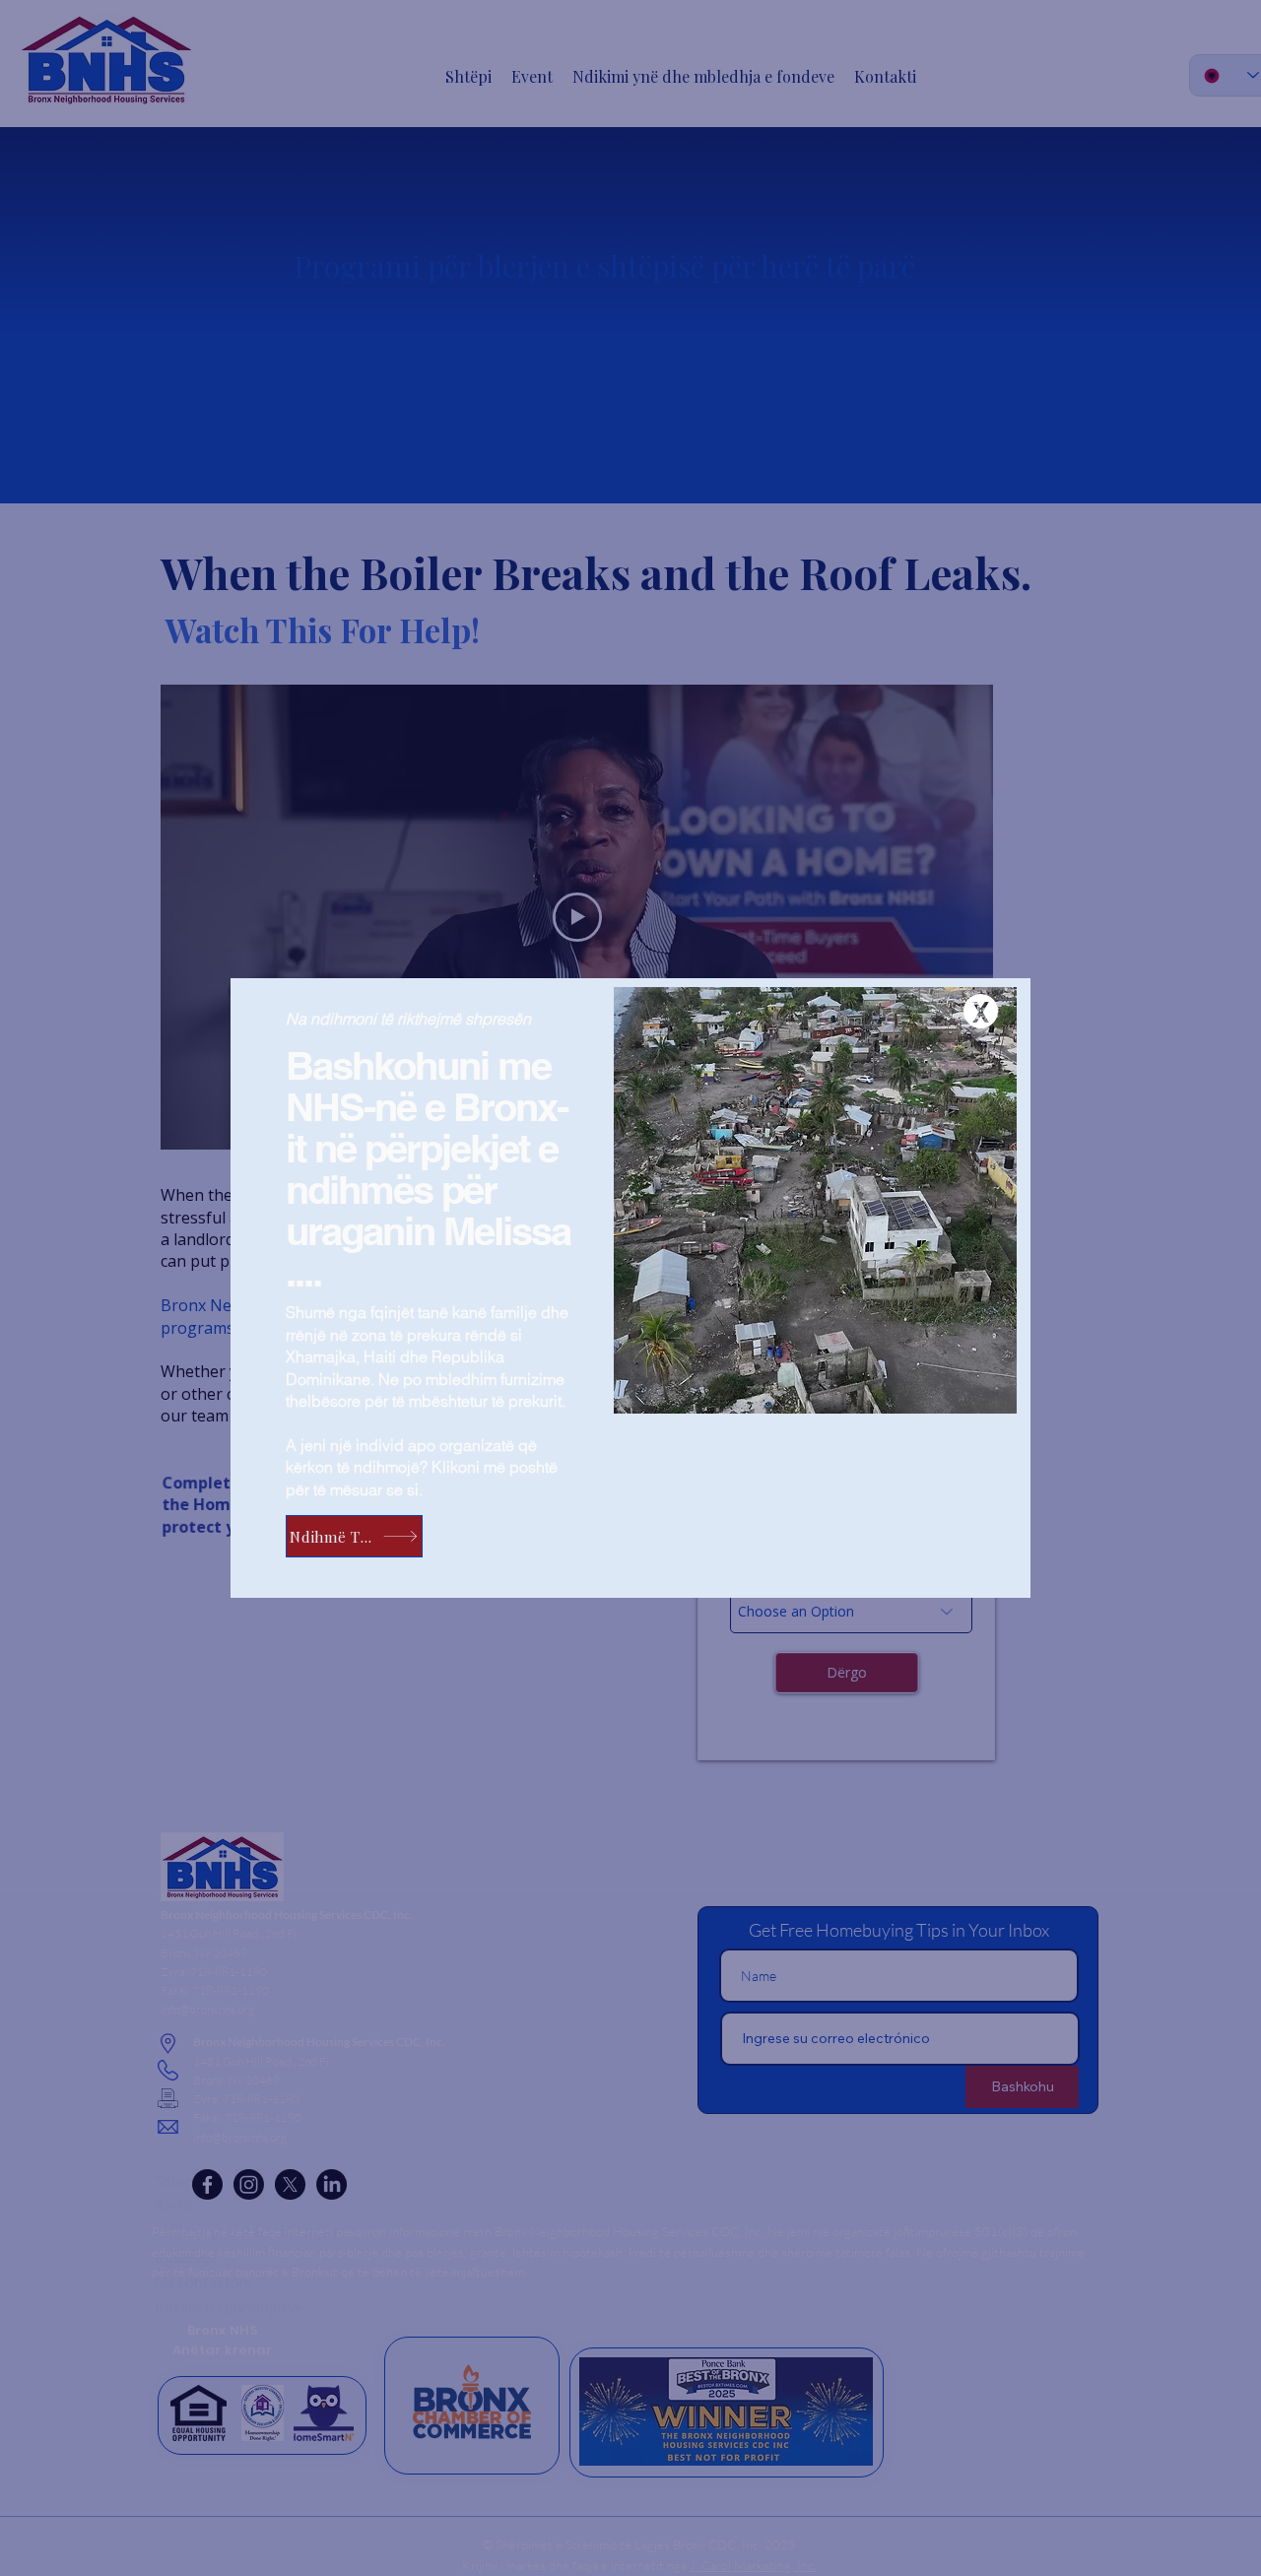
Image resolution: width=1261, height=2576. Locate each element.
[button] (981, 1011)
